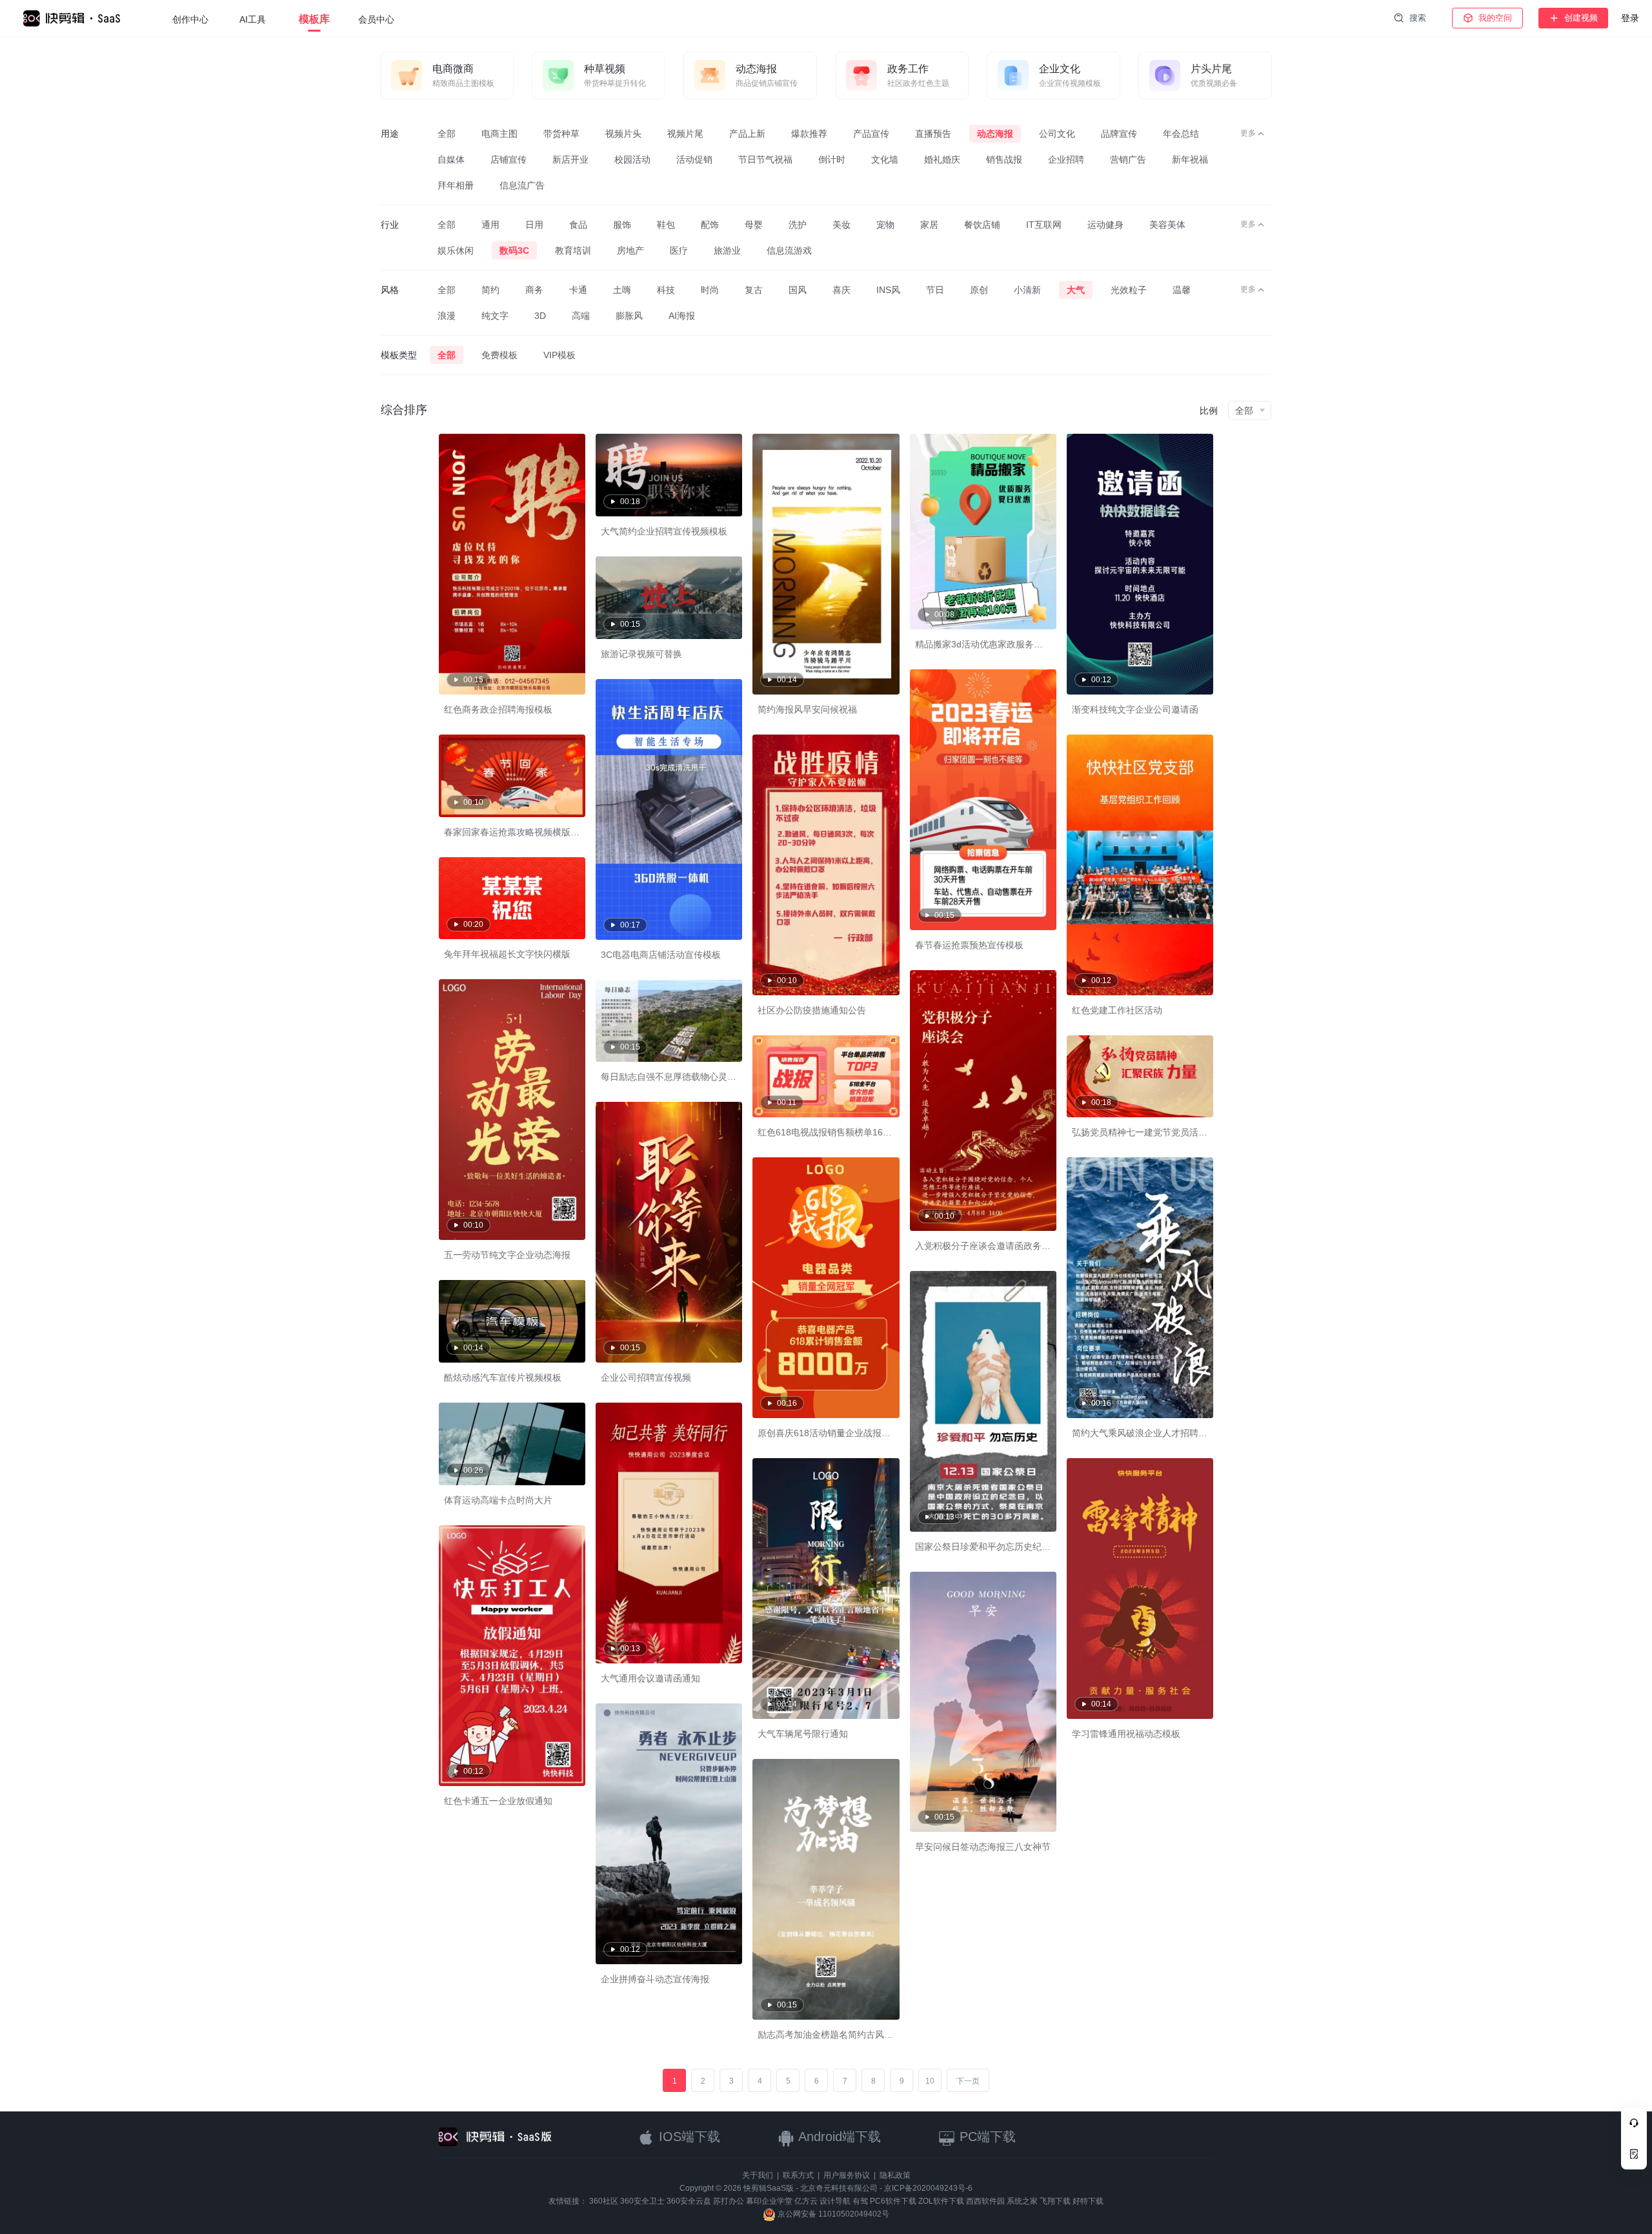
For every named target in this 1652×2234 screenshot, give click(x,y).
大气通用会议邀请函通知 (650, 1678)
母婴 (754, 225)
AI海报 (682, 316)
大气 (1076, 290)
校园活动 (632, 159)
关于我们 (758, 2175)
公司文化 (1057, 134)
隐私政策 (895, 2175)
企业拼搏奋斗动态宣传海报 (655, 1979)
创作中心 (190, 19)
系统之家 (1022, 2201)
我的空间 (1495, 18)
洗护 (798, 225)
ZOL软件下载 (941, 2201)
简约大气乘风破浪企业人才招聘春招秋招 (1153, 1433)
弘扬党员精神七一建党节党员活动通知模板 (1158, 1132)
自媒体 (451, 159)
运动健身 (1105, 225)
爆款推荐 (809, 134)
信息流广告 (522, 185)
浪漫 (447, 316)
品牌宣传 (1119, 134)
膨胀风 (629, 316)
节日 (935, 290)
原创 (979, 290)
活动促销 (694, 159)
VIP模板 (559, 355)
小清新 (1027, 290)
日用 (534, 225)
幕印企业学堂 (769, 2201)
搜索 (1418, 18)
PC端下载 (986, 2137)
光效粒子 (1129, 290)
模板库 (314, 19)
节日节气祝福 (765, 159)
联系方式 (798, 2175)
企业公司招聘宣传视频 (646, 1377)
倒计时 (832, 159)
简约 (490, 290)
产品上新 (747, 134)
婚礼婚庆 (942, 159)
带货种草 (561, 134)
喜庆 (841, 290)
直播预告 (933, 134)
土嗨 (622, 290)
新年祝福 (1190, 159)
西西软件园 (985, 2201)
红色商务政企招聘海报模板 (498, 709)
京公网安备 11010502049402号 (832, 2214)
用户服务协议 (847, 2175)
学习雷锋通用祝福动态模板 (1126, 1734)
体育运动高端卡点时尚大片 (498, 1500)
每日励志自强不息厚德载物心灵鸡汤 (673, 1077)
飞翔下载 (1055, 2201)
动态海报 (995, 134)
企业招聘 (1066, 159)
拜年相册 (456, 185)
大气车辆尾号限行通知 (803, 1734)
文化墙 (885, 159)
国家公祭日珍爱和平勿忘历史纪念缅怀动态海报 (1010, 1547)
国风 (798, 290)
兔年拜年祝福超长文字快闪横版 (507, 954)
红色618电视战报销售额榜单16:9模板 (833, 1132)
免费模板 (499, 355)
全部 (447, 134)
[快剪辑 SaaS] (78, 18)
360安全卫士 (642, 2201)
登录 (1630, 18)
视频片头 (623, 134)
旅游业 (727, 250)
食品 (578, 225)
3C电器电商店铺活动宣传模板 (661, 955)
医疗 (679, 250)
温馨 (1182, 290)
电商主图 (499, 134)
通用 (490, 225)
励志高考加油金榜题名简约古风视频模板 (839, 2035)
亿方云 (806, 2201)
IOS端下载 (688, 2137)
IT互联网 (1044, 225)
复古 (754, 290)
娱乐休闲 (456, 250)
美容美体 (1167, 225)
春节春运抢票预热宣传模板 (969, 945)
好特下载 (1088, 2201)
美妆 (841, 225)
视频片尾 (685, 134)
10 (930, 2081)
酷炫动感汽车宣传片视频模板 (503, 1377)
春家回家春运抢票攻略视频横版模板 (516, 832)
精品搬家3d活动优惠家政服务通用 (983, 644)
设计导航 (835, 2201)
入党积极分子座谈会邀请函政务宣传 (987, 1246)
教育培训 (573, 250)
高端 (581, 316)
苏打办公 (729, 2201)
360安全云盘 (689, 2201)
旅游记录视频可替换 (641, 654)
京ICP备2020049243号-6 (928, 2188)
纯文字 (495, 316)
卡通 (578, 290)
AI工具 (253, 19)
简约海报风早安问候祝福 (807, 709)
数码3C (514, 250)
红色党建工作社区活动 (1117, 1010)
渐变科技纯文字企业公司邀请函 (1135, 709)
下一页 (968, 2081)
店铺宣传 (509, 159)
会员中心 (376, 19)
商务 (534, 290)
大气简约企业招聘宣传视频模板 (664, 531)
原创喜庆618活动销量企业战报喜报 (829, 1433)
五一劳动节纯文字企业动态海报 (507, 1255)
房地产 (630, 250)
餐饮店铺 (982, 225)
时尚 (710, 290)
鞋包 (666, 225)
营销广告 (1128, 159)
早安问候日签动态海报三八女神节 (983, 1847)
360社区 (604, 2201)
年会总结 (1181, 134)
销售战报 (1004, 159)
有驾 (860, 2201)
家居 (929, 225)
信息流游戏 (789, 250)
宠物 (885, 225)
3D (540, 316)
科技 (666, 290)
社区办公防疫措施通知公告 (812, 1010)
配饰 (710, 225)
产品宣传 (871, 134)
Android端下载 (838, 2137)
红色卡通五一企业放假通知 (498, 1801)
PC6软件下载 (893, 2201)
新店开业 (570, 159)
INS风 (888, 290)
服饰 (622, 225)
